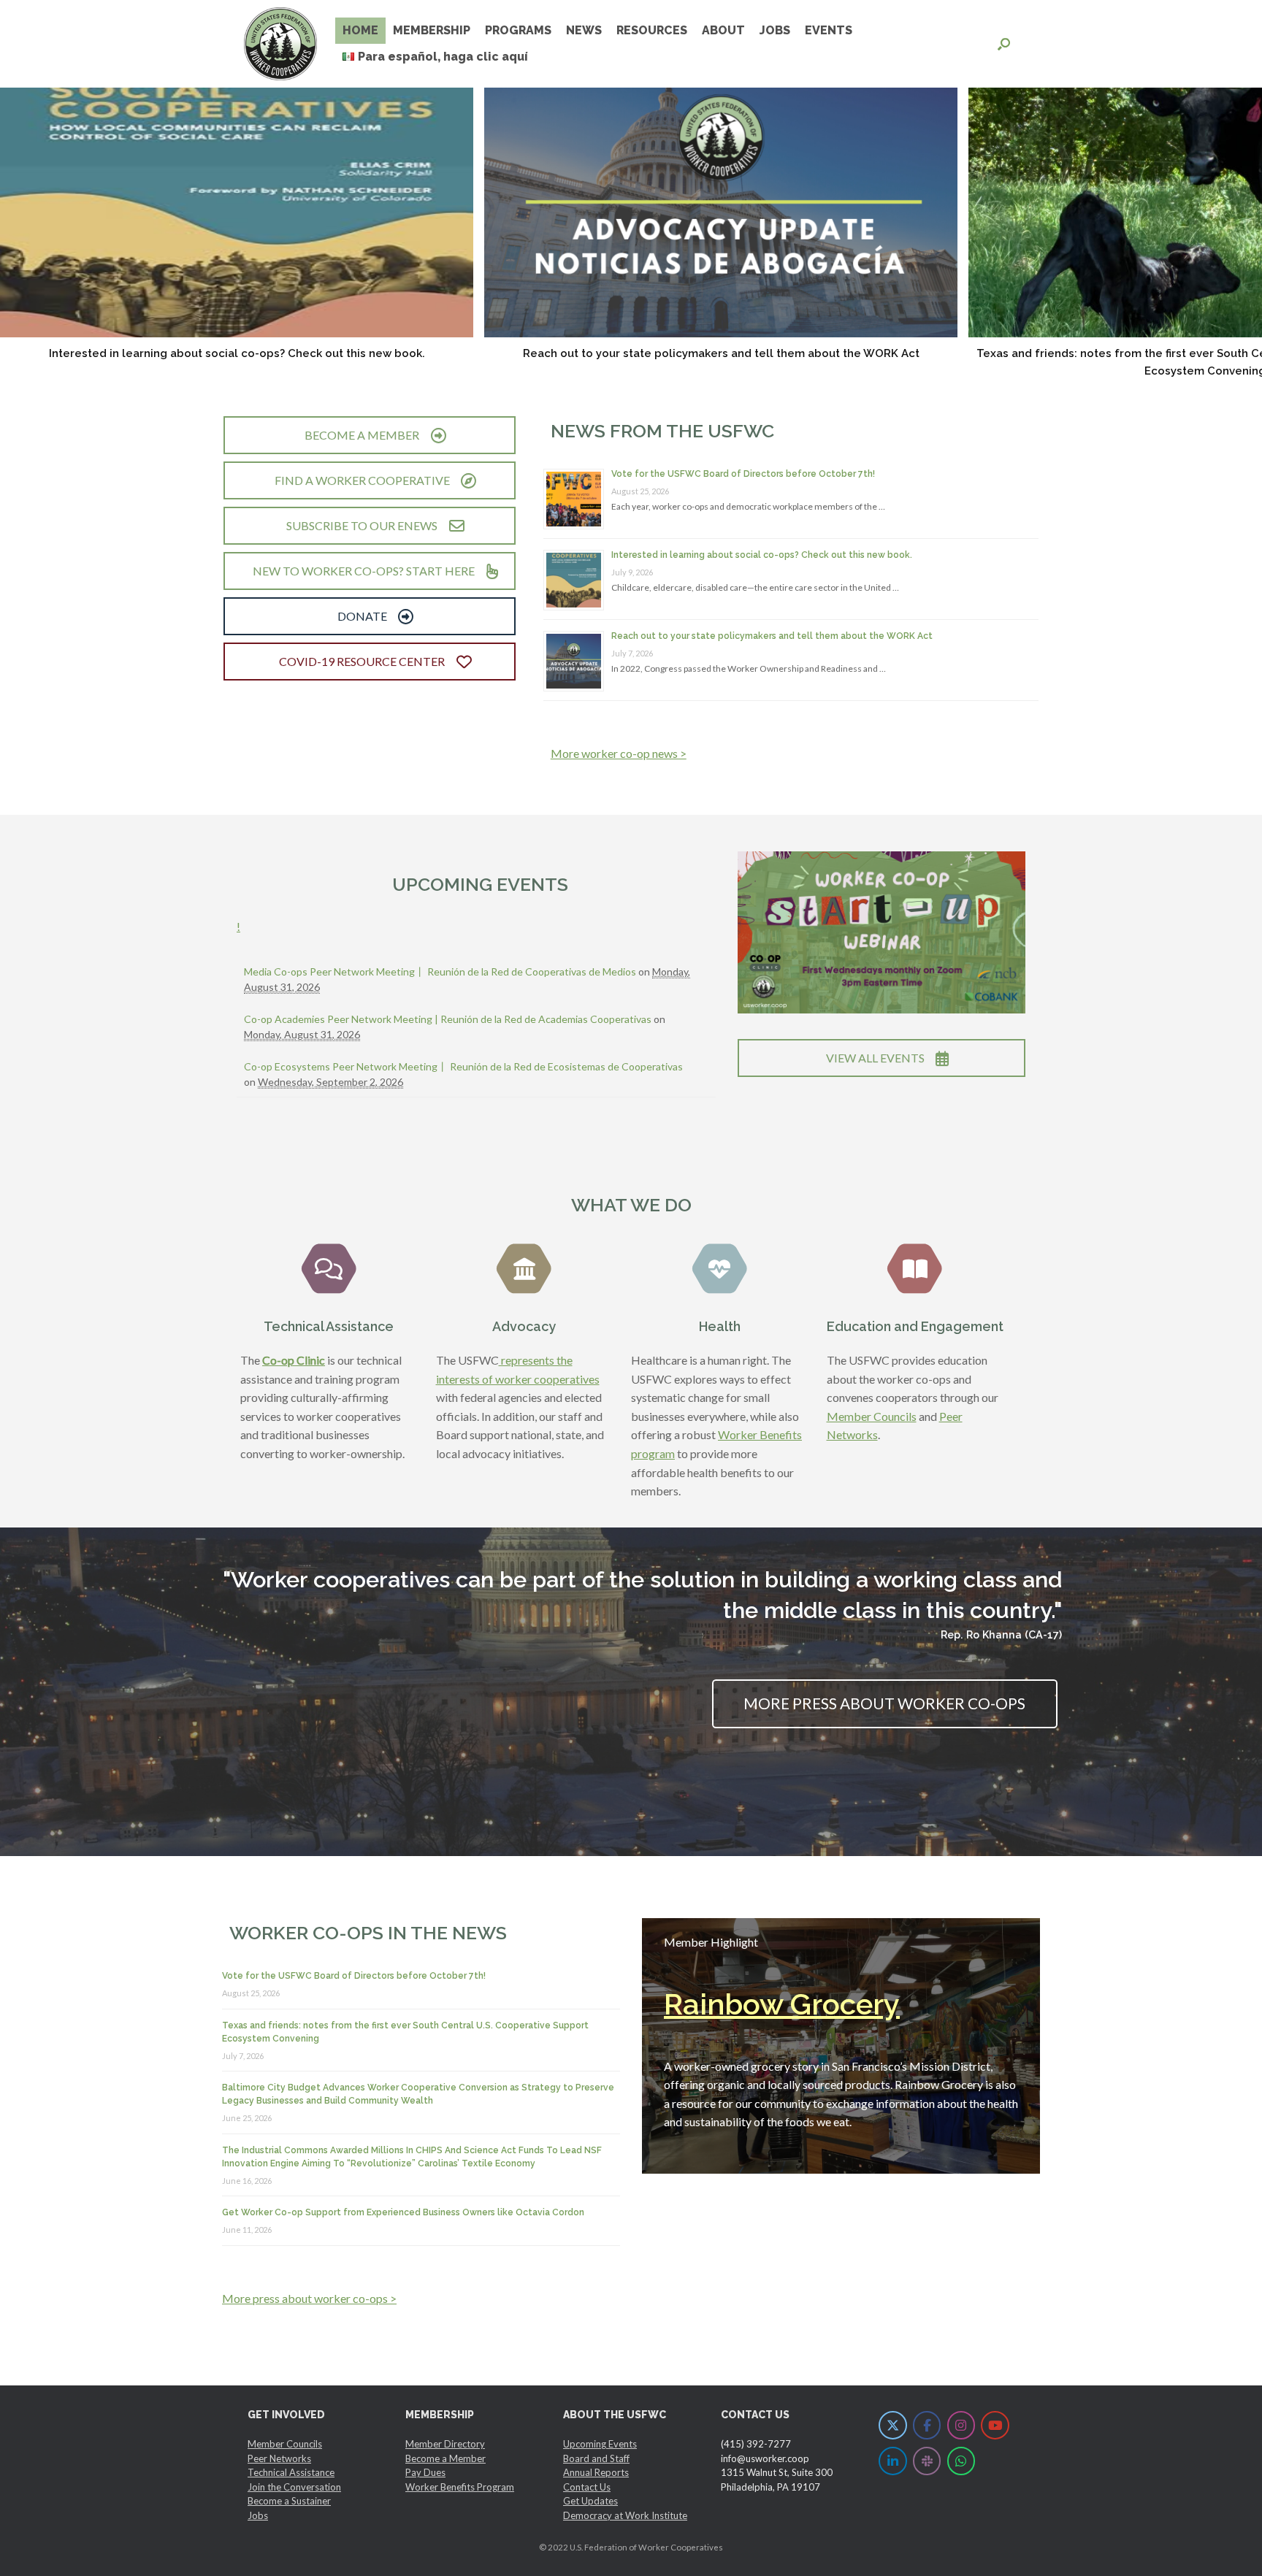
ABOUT (723, 30)
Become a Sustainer (289, 2501)
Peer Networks (279, 2458)
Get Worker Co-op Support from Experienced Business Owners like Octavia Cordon (403, 2212)
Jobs (258, 2515)
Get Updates (590, 2501)
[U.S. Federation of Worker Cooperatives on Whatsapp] (961, 2461)
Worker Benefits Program (460, 2487)
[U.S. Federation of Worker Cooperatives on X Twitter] (893, 2425)
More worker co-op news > (619, 753)
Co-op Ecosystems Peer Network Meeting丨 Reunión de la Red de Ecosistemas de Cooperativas (463, 1066)
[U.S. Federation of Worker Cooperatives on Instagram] (961, 2425)
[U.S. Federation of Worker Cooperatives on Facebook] (927, 2425)
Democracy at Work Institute (625, 2515)
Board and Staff (596, 2458)
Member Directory (445, 2444)
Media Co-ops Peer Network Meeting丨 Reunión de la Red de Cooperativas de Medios (440, 971)
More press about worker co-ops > (309, 2298)
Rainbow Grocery (782, 2004)
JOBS (775, 30)
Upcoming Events (600, 2444)
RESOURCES (652, 30)
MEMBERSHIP (432, 30)
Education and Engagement (915, 1326)
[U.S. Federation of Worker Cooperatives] (280, 44)
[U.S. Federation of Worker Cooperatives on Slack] (927, 2461)
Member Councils (872, 1416)
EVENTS (829, 30)
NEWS (584, 30)
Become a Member (445, 2458)
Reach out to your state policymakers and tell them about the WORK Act (721, 353)
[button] (1004, 44)
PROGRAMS (518, 30)
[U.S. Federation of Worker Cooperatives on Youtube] (995, 2425)
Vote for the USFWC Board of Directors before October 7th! (743, 474)
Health (720, 1326)
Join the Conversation (294, 2487)
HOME (360, 30)
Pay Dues (425, 2472)
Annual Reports (596, 2472)
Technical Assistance (329, 1326)
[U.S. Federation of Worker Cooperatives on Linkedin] (893, 2461)
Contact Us (587, 2487)
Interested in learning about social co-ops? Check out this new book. (237, 353)
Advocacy (524, 1326)
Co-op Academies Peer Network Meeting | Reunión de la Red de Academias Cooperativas (448, 1019)
